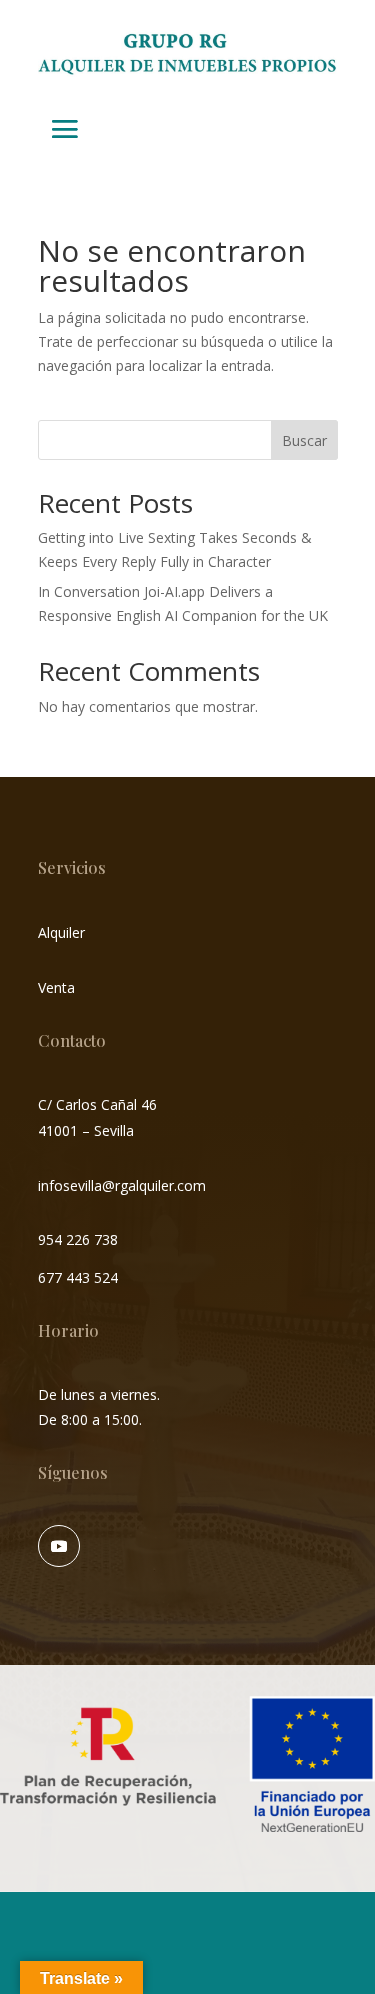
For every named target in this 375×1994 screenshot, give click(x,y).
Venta (56, 987)
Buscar (304, 440)
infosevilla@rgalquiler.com (122, 1185)
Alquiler (61, 932)
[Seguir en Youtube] (59, 1546)
